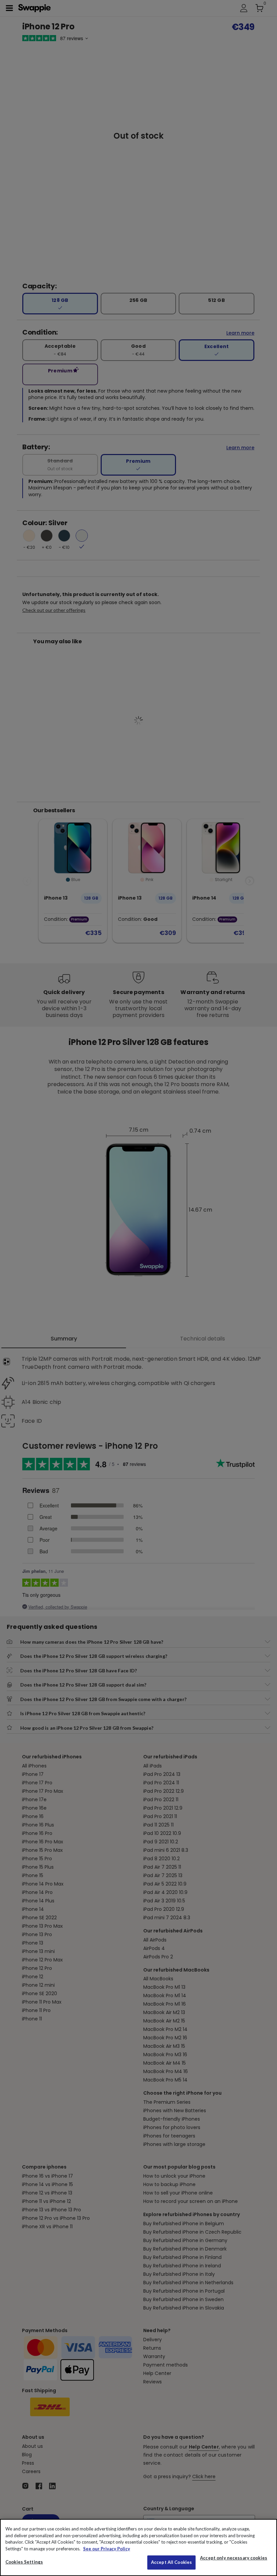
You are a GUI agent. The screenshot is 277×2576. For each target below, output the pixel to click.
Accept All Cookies (171, 2562)
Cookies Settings (24, 2562)
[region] (138, 2547)
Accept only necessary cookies (234, 2558)
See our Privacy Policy (107, 2549)
